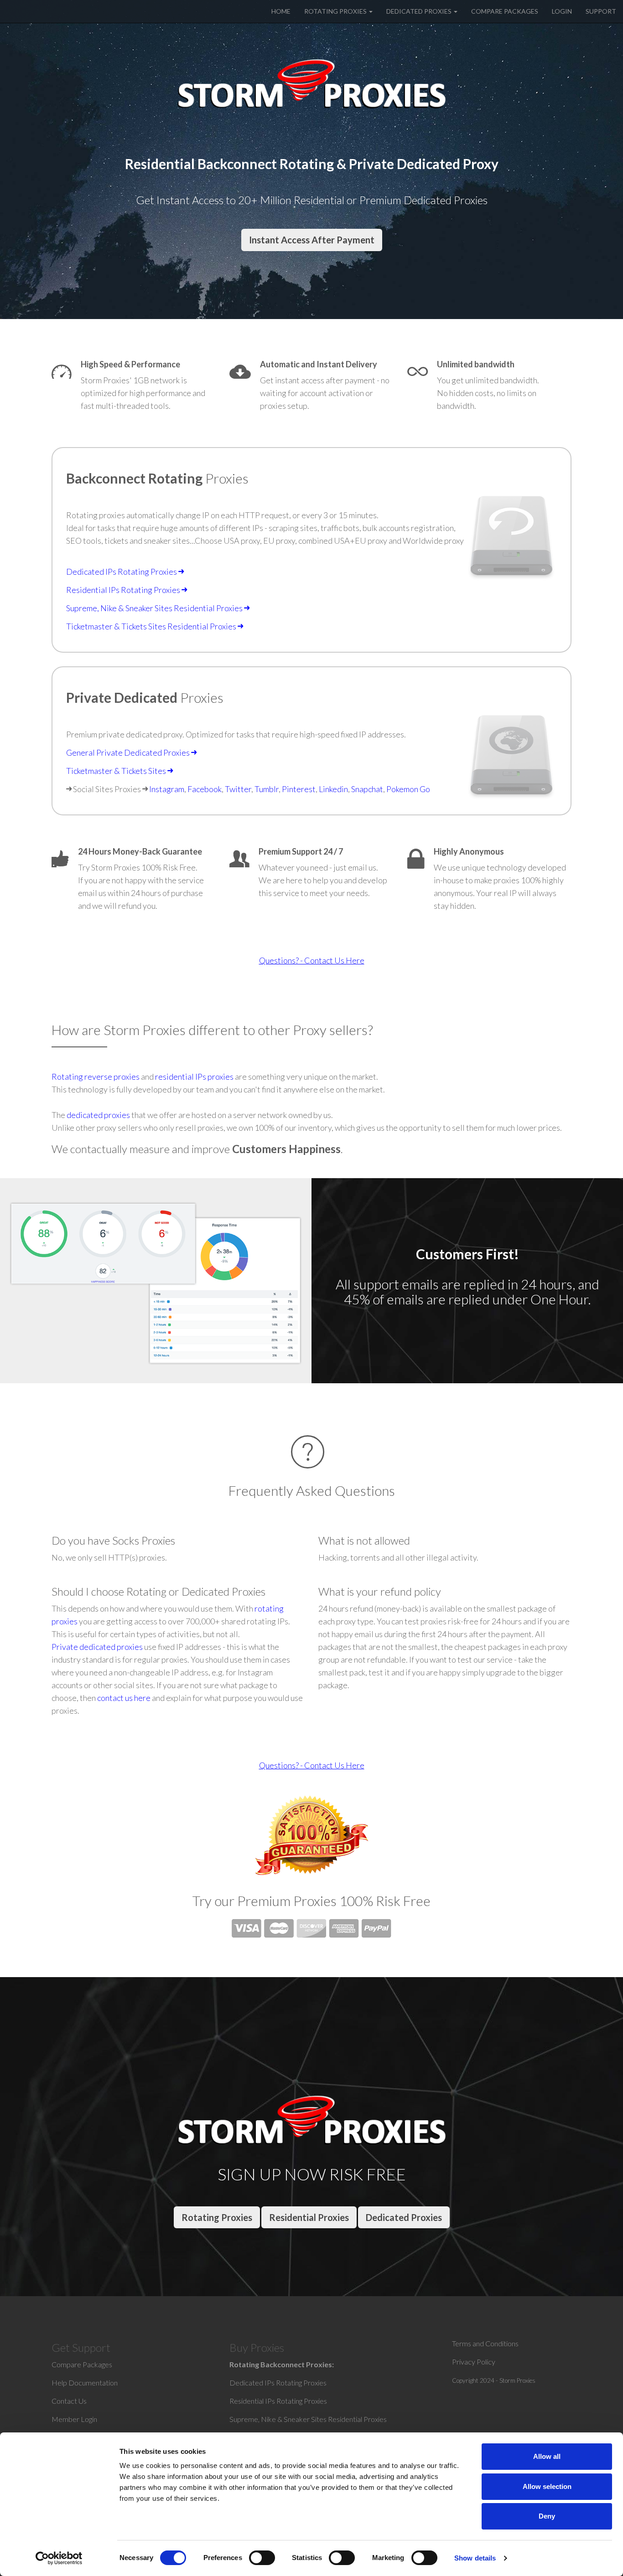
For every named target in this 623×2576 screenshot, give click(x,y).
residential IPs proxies (194, 1077)
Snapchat (367, 789)
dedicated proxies (98, 1115)
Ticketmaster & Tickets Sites (117, 771)
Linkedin (333, 789)
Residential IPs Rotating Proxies (124, 590)
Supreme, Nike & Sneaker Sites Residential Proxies (155, 608)
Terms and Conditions (485, 2343)
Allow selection (547, 2486)
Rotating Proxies (336, 11)
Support (601, 11)
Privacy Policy (474, 2362)
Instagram (167, 789)
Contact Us (69, 2401)
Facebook (205, 789)
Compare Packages (505, 11)
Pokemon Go (408, 789)
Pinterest (299, 789)
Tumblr (267, 789)
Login (562, 11)
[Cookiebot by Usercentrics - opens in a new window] (59, 2558)
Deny (547, 2516)
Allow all (547, 2456)
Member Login (74, 2419)
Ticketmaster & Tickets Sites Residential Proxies (152, 626)
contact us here (124, 1698)
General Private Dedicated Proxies (129, 752)
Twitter (238, 789)
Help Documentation (85, 2383)
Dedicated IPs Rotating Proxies (122, 572)
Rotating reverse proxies (96, 1077)
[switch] (262, 2560)
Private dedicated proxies (97, 1647)
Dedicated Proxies (420, 11)
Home (281, 11)
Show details (475, 2558)
